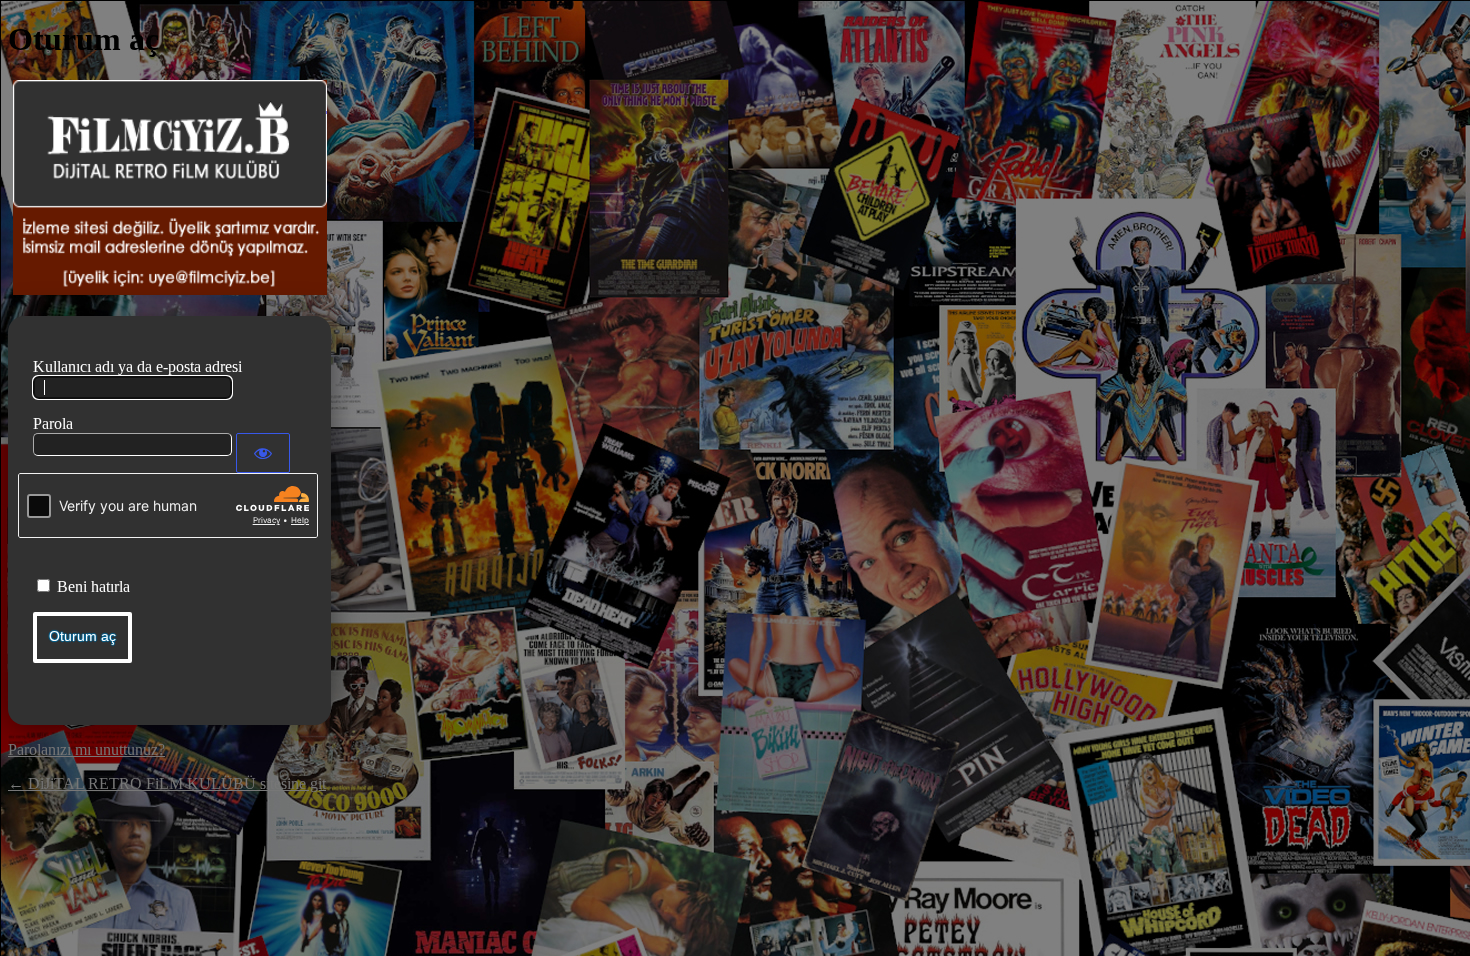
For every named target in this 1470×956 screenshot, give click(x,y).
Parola (53, 423)
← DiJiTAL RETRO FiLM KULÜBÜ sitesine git (167, 783)
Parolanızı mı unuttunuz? (86, 749)
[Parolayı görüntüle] (263, 453)
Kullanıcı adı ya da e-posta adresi (137, 366)
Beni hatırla (93, 586)
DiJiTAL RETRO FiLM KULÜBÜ (170, 187)
